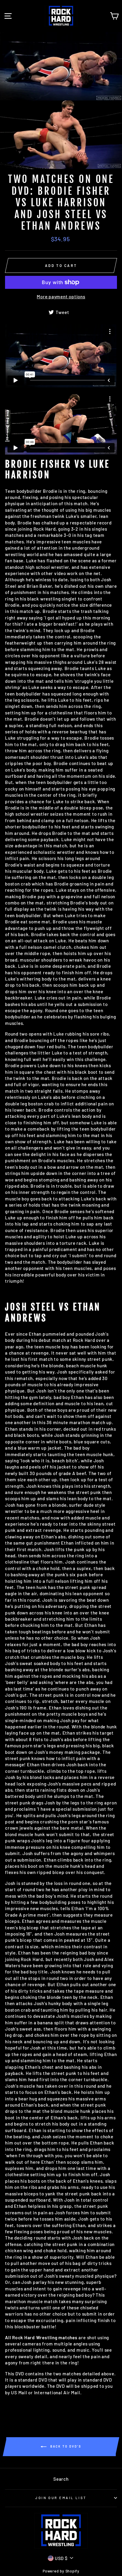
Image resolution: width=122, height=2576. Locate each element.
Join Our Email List (61, 2498)
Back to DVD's (65, 2446)
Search (61, 2479)
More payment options (61, 297)
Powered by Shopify (61, 2571)
